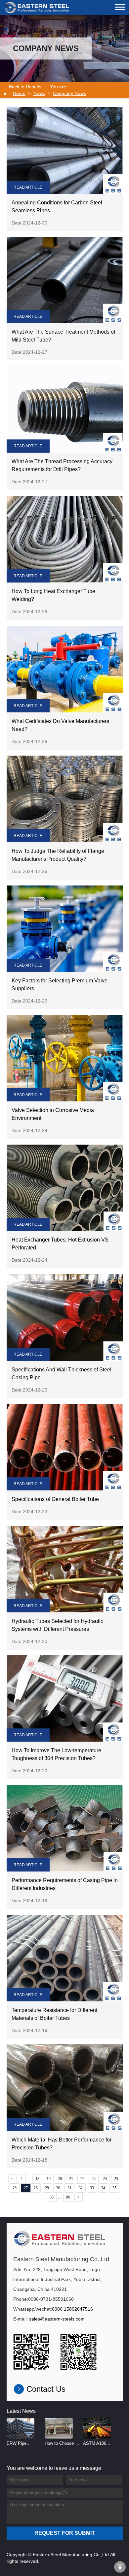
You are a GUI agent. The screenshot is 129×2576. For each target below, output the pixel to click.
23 (94, 2179)
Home (19, 93)
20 (60, 2179)
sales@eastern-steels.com (57, 2319)
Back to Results (25, 87)
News (39, 93)
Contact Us (46, 2389)
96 (68, 2197)
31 (69, 2188)
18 (37, 2179)
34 (103, 2188)
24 (105, 2179)
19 (49, 2179)
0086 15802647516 (72, 2309)
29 (47, 2188)
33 (92, 2188)
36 (52, 2197)
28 (36, 2188)
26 (15, 2188)
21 (71, 2179)
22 (82, 2179)
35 (114, 2188)
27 (26, 2188)
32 (81, 2188)
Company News (69, 93)
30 (58, 2188)
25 (116, 2179)
